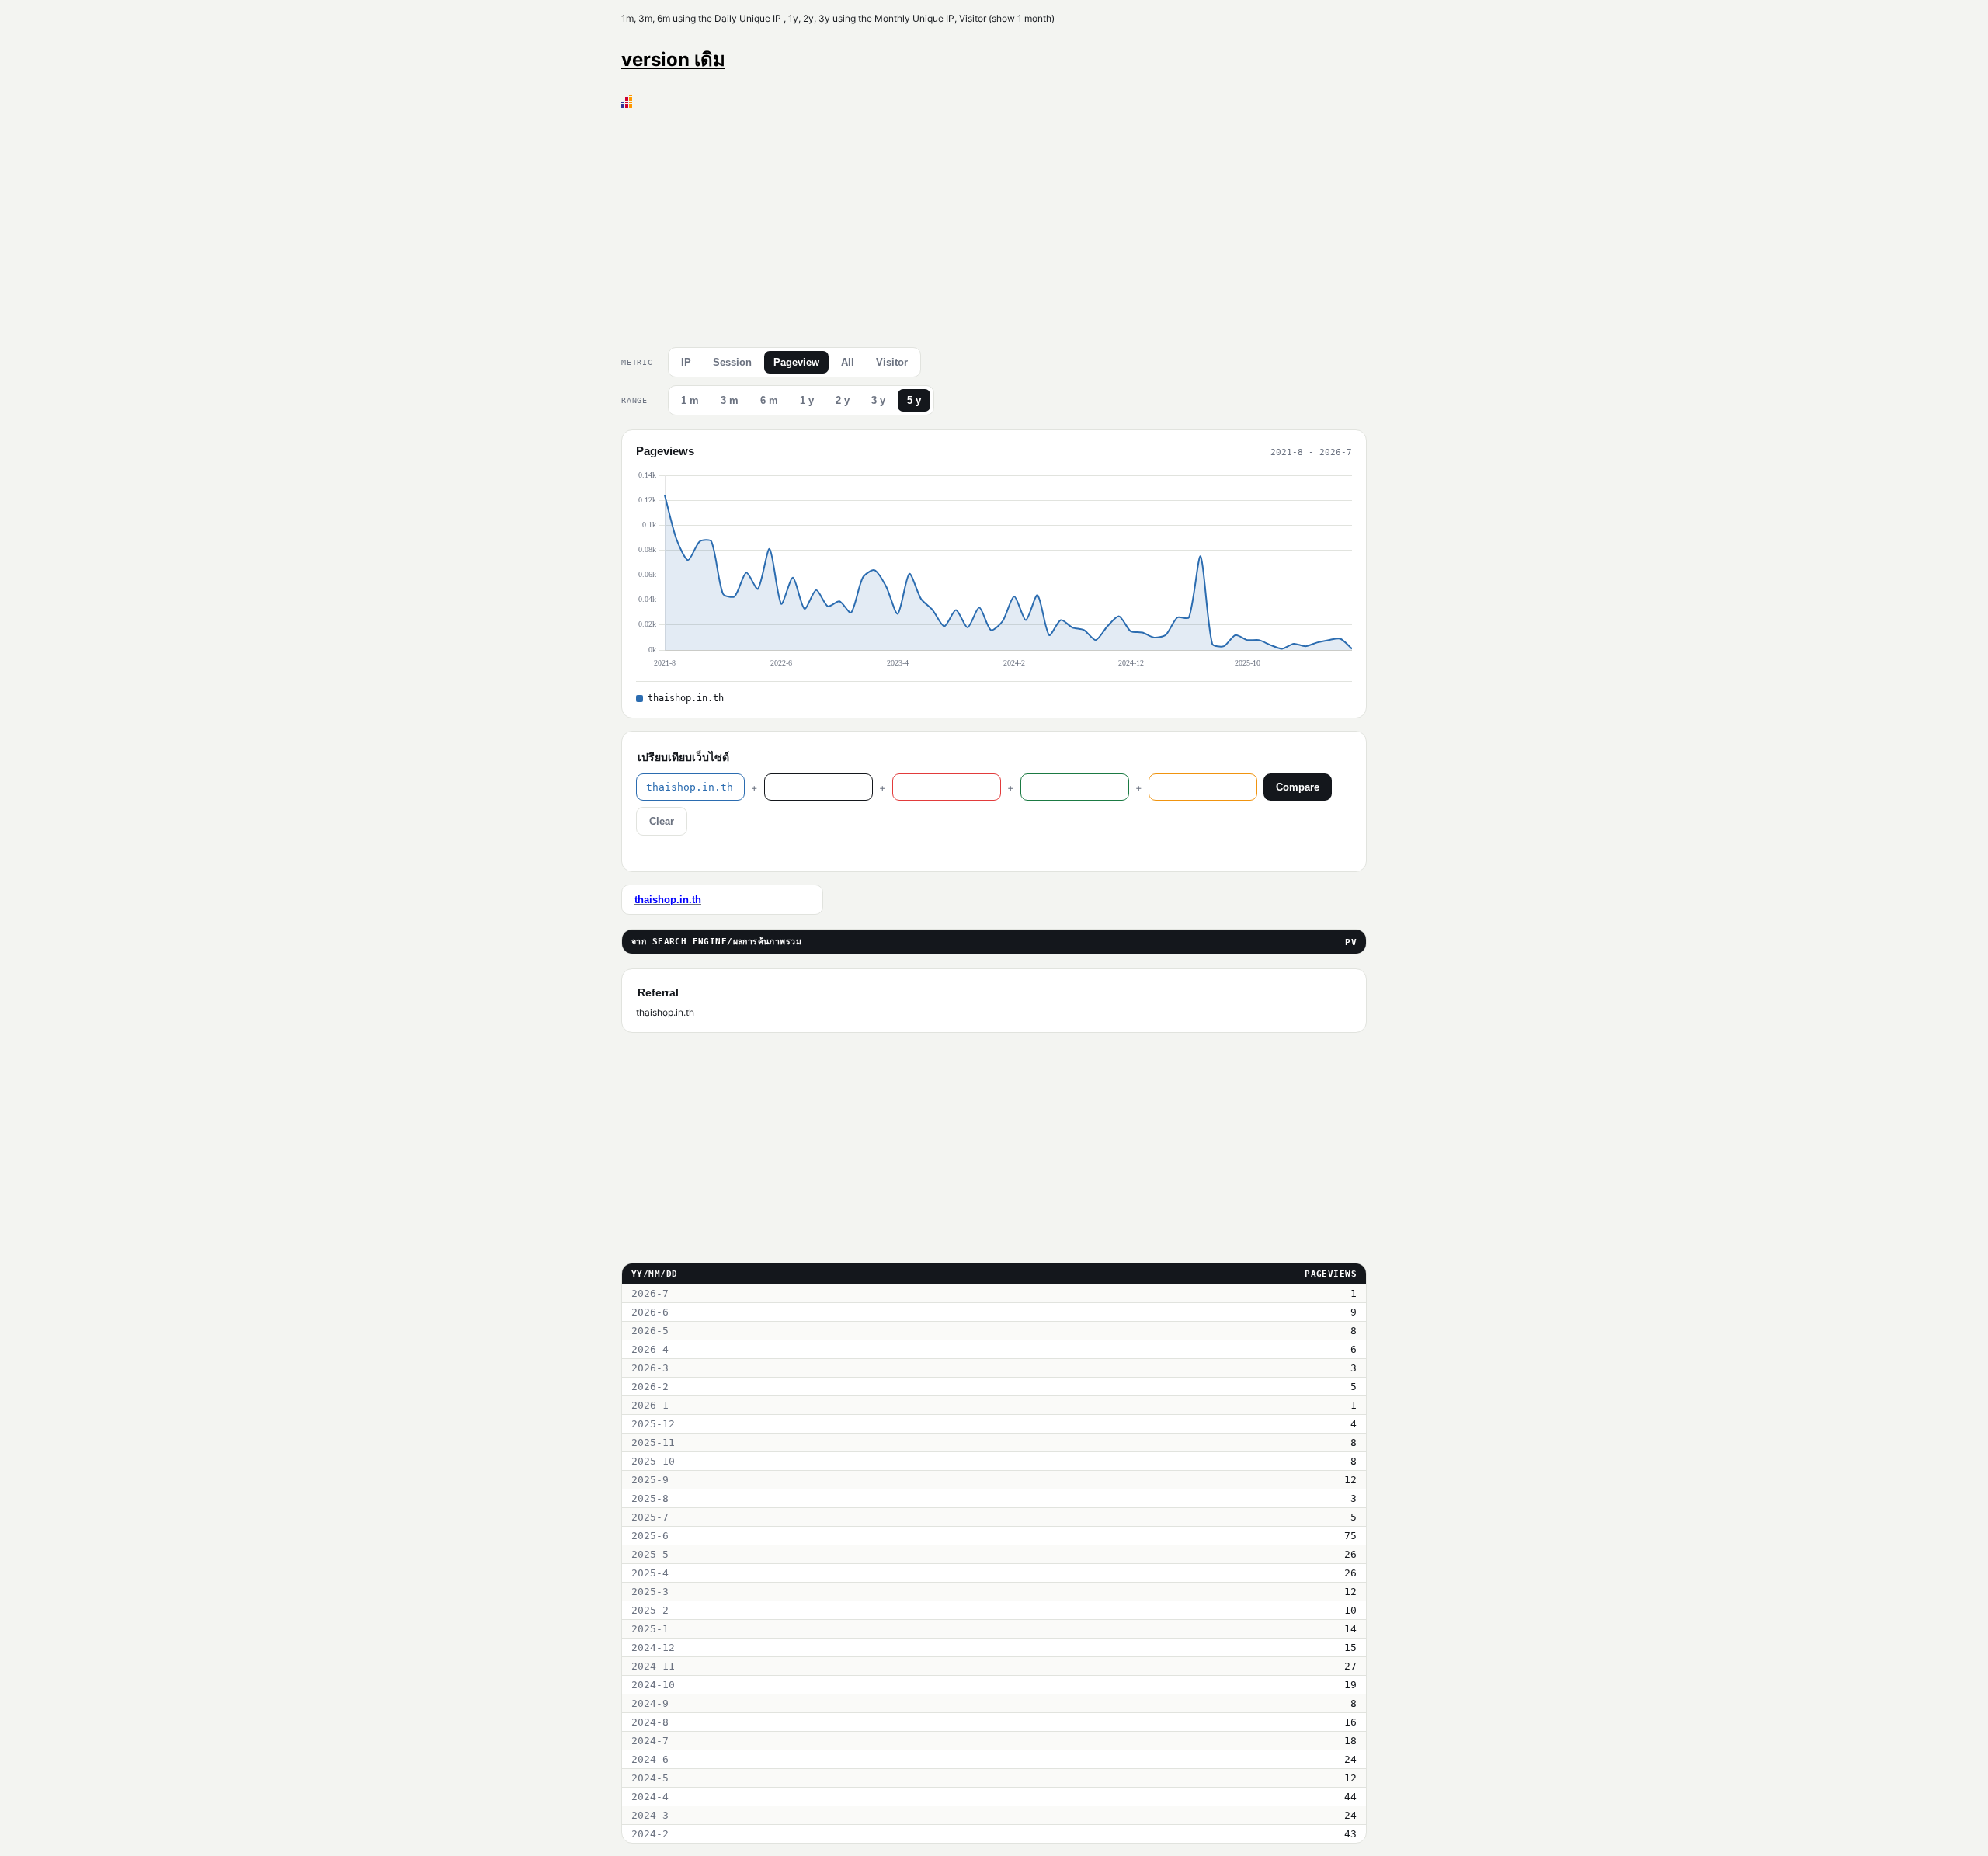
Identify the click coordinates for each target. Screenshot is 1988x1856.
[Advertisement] (994, 224)
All (848, 362)
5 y (914, 400)
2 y (843, 400)
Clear (662, 821)
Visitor (892, 362)
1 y (807, 400)
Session (732, 362)
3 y (878, 400)
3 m (730, 400)
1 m (690, 400)
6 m (769, 400)
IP (686, 362)
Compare (1298, 787)
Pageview (796, 362)
